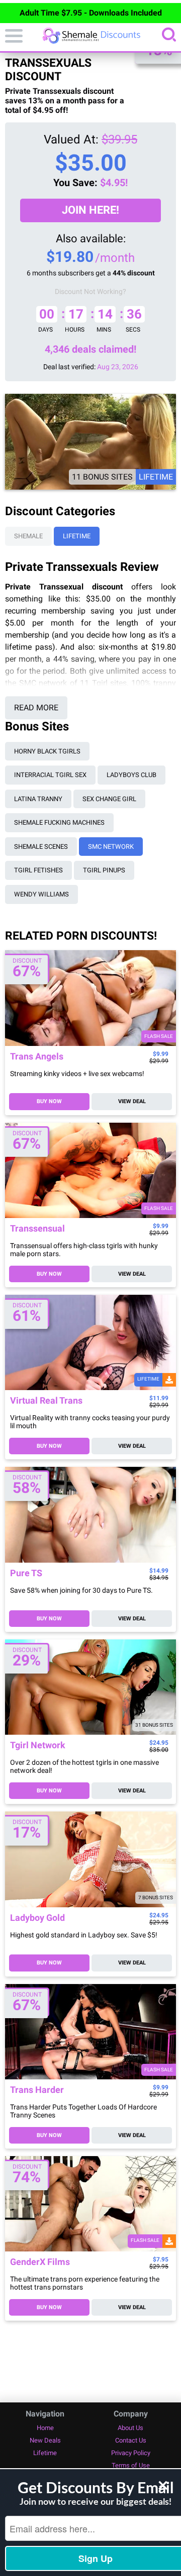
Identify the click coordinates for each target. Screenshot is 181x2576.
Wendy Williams (41, 894)
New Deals (45, 2440)
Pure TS (26, 1573)
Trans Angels (37, 1057)
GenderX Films (40, 2262)
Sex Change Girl (109, 799)
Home (45, 2428)
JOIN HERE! (90, 210)
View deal (132, 1101)
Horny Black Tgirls (47, 751)
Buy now (49, 1101)
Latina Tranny (38, 799)
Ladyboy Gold (37, 1918)
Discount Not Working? (90, 291)
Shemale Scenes (41, 847)
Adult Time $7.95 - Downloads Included (91, 13)
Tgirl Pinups (104, 870)
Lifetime (77, 536)
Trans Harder (37, 2090)
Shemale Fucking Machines (59, 822)
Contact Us (131, 2440)
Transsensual (37, 1229)
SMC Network (111, 847)
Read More (36, 708)
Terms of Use (131, 2465)
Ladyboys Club (131, 775)
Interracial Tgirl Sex (50, 775)
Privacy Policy (131, 2453)
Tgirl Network (38, 1746)
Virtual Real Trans (46, 1401)
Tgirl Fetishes (38, 870)
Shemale (28, 536)
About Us (130, 2428)
